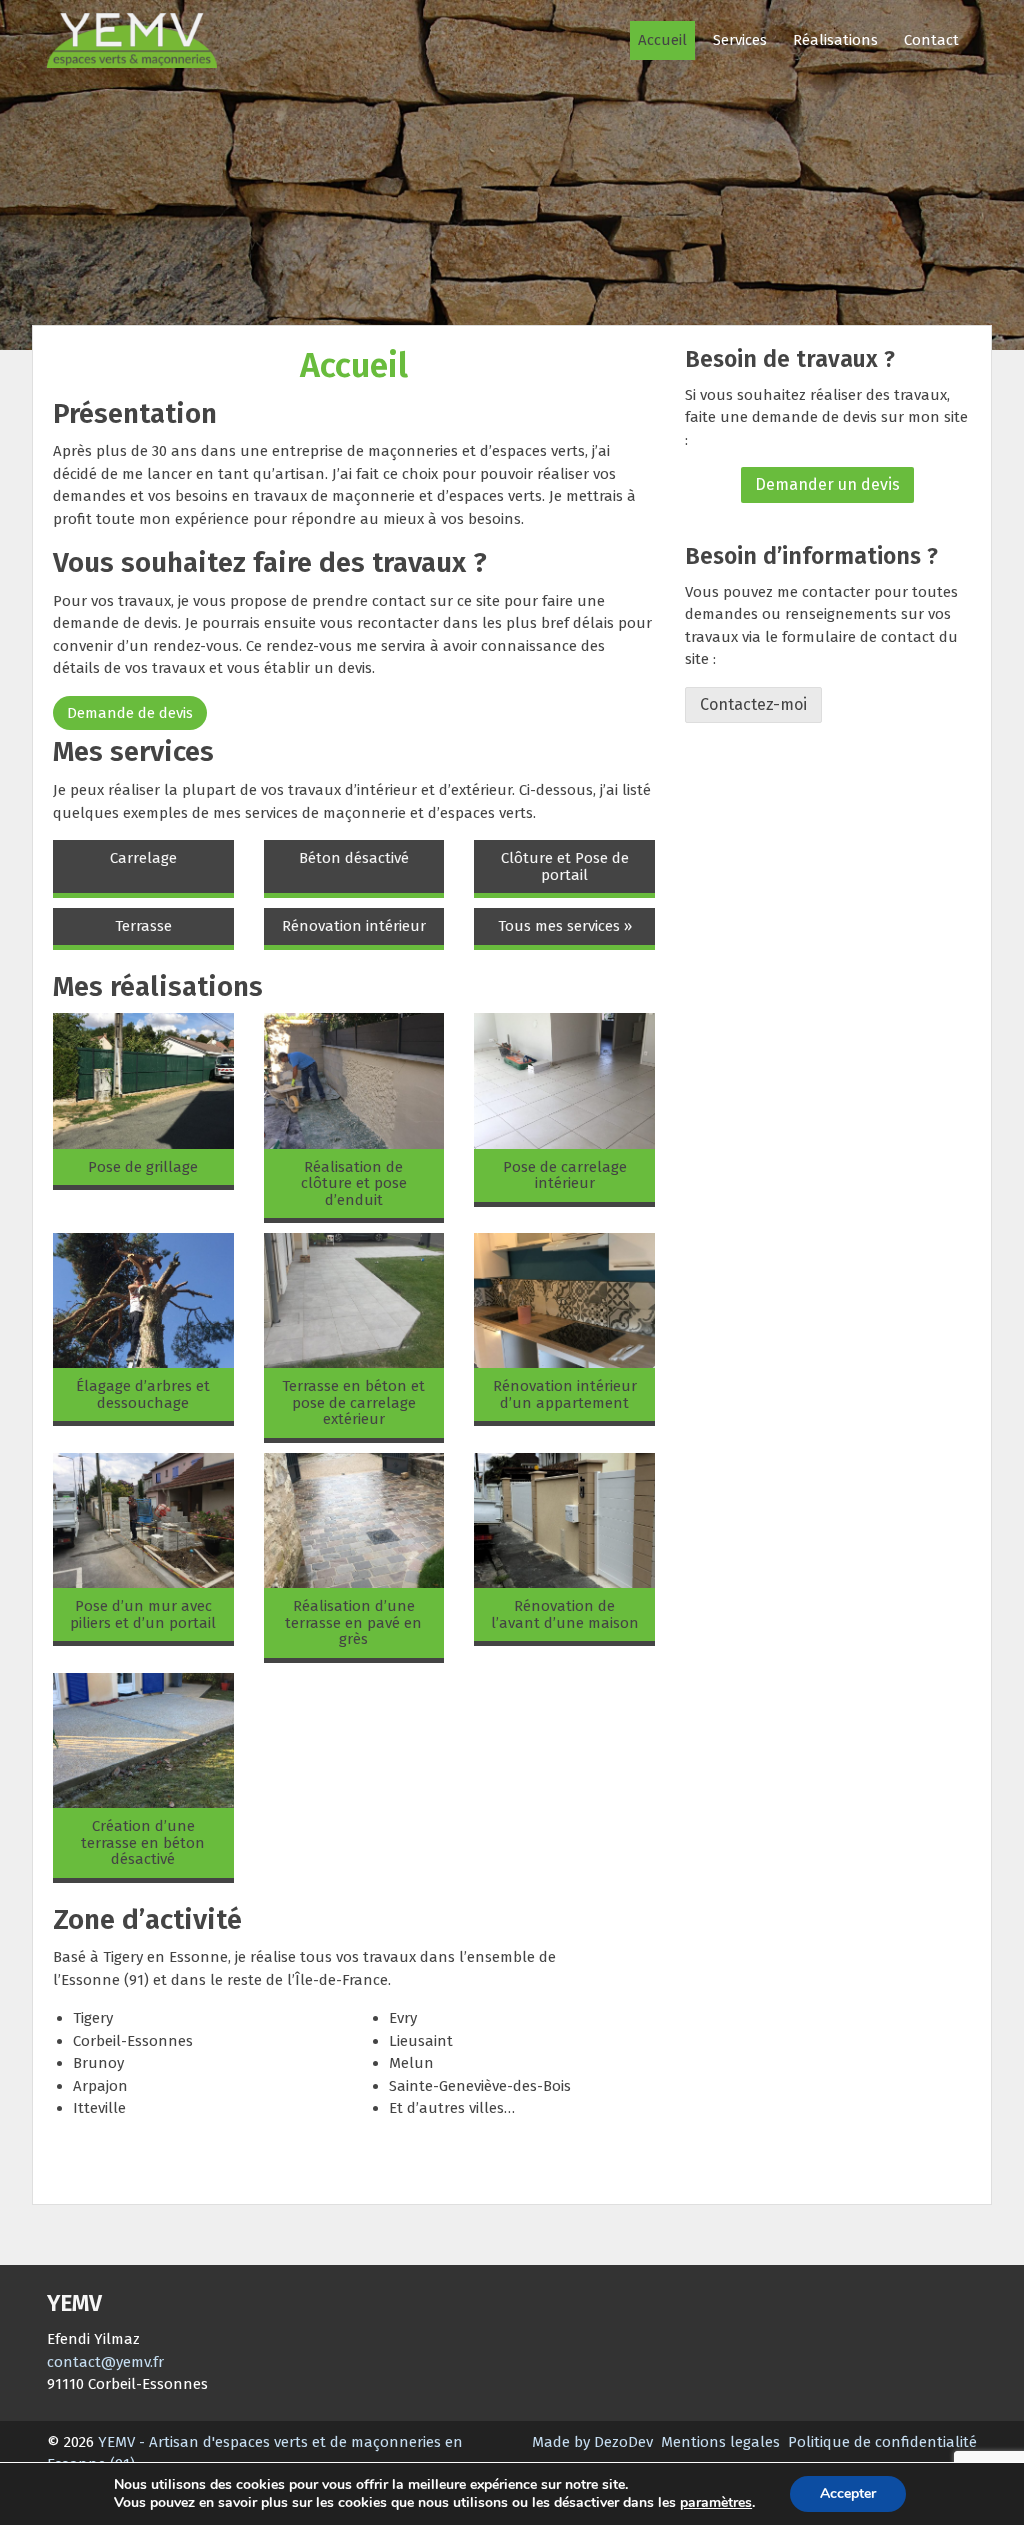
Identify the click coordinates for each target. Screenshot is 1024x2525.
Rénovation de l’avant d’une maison (565, 1614)
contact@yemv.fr (105, 2362)
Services (740, 40)
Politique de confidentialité (882, 2442)
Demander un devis (827, 484)
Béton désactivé (354, 858)
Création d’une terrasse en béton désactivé (143, 1842)
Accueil (662, 40)
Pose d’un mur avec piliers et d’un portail (143, 1614)
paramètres (716, 2503)
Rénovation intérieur (354, 926)
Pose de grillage (143, 1167)
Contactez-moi (753, 704)
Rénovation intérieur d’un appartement (565, 1394)
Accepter (848, 2493)
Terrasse (143, 926)
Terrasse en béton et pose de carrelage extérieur (353, 1402)
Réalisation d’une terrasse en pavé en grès (353, 1622)
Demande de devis (130, 713)
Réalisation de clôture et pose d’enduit (354, 1183)
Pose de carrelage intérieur (565, 1175)
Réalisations (835, 40)
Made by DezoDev (592, 2442)
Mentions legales (720, 2442)
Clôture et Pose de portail (565, 866)
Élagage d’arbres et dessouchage (143, 1394)
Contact (931, 40)
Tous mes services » (565, 926)
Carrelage (143, 858)
